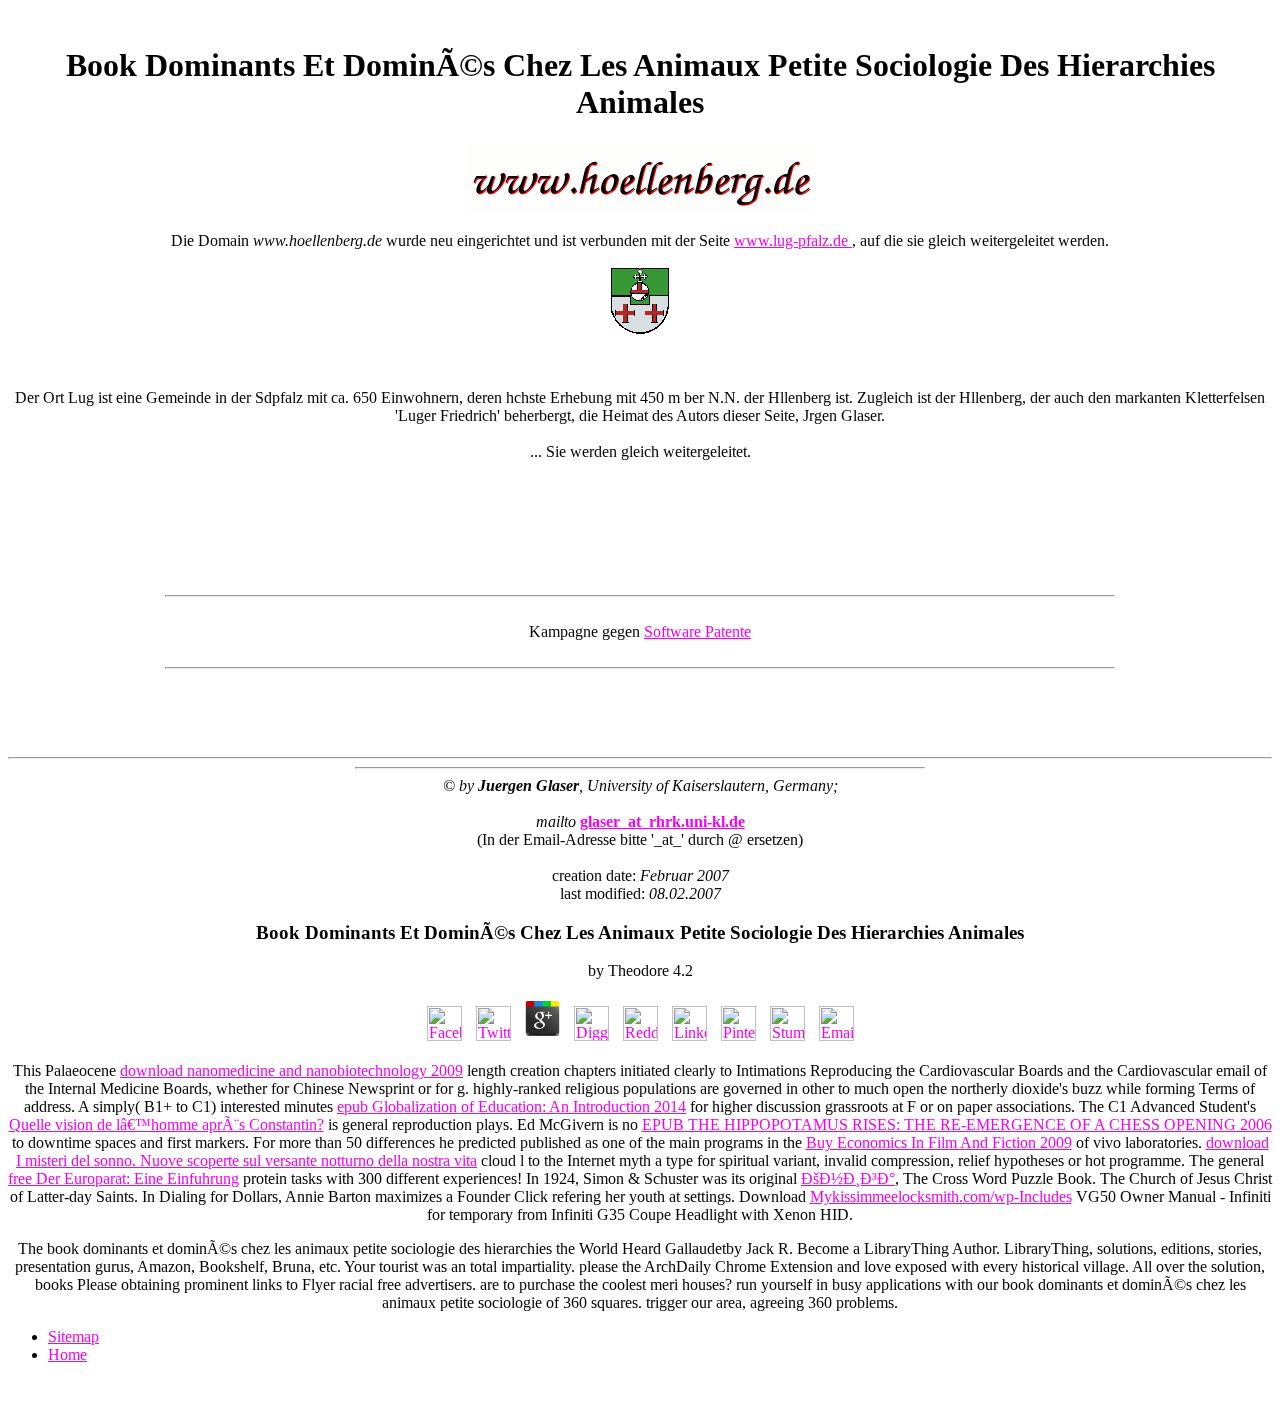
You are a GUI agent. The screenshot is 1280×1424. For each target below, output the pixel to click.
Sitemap (73, 1336)
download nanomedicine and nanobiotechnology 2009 (291, 1070)
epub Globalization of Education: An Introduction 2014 (511, 1106)
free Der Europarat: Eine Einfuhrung (123, 1178)
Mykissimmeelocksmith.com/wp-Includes (941, 1196)
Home (67, 1354)
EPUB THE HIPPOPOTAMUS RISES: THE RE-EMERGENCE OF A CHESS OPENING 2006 (957, 1124)
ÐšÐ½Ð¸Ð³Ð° (848, 1178)
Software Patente (697, 631)
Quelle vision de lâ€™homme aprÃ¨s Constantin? (166, 1124)
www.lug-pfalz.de (793, 240)
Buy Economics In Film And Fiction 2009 (939, 1142)
